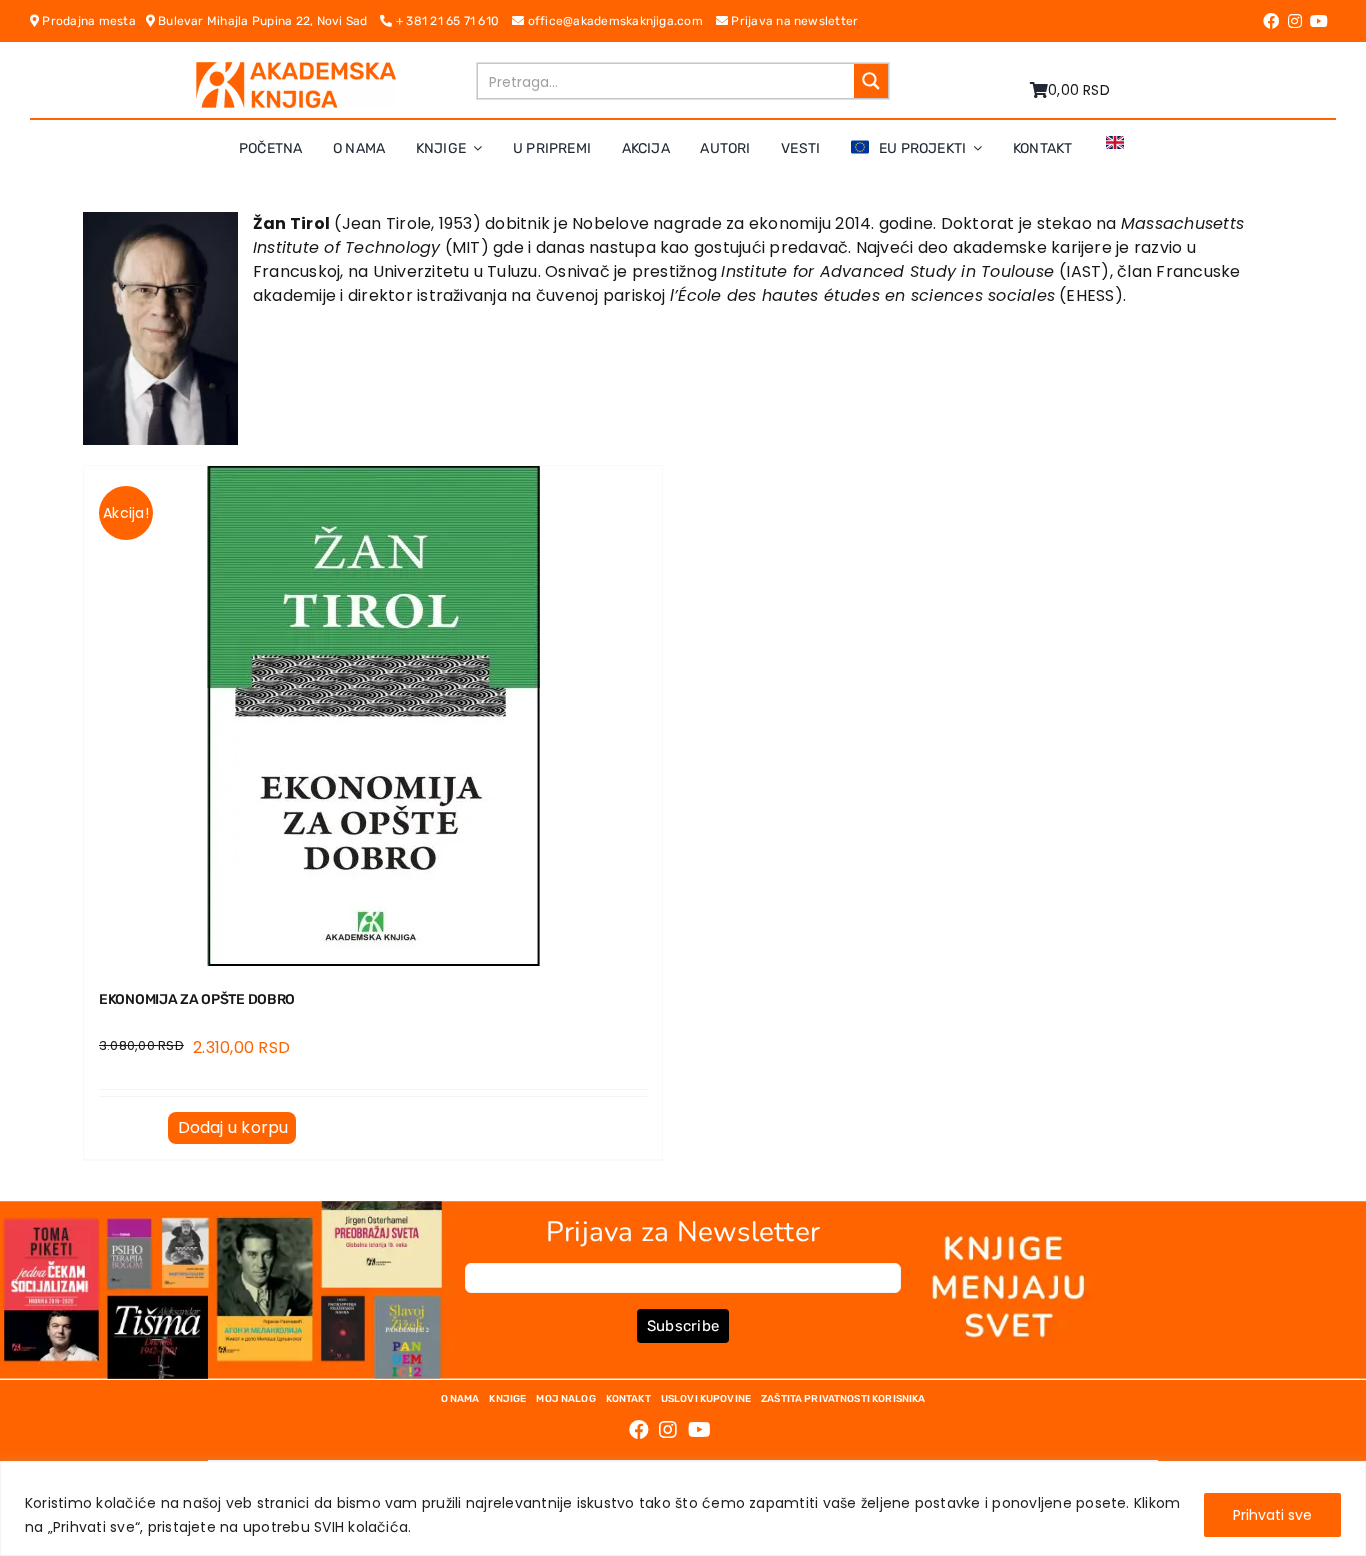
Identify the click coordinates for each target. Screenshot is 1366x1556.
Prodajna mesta (92, 21)
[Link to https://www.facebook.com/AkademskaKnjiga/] (1271, 21)
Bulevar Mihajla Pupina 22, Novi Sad (268, 21)
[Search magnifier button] (871, 81)
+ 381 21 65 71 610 (452, 21)
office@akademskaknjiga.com (619, 21)
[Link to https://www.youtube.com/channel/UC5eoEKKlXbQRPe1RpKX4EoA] (1319, 21)
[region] (683, 1508)
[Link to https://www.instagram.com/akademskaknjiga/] (1295, 21)
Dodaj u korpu (233, 1127)
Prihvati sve (1272, 1515)
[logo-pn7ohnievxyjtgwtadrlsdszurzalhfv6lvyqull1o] (296, 69)
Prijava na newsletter (793, 21)
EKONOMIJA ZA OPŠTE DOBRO (197, 999)
